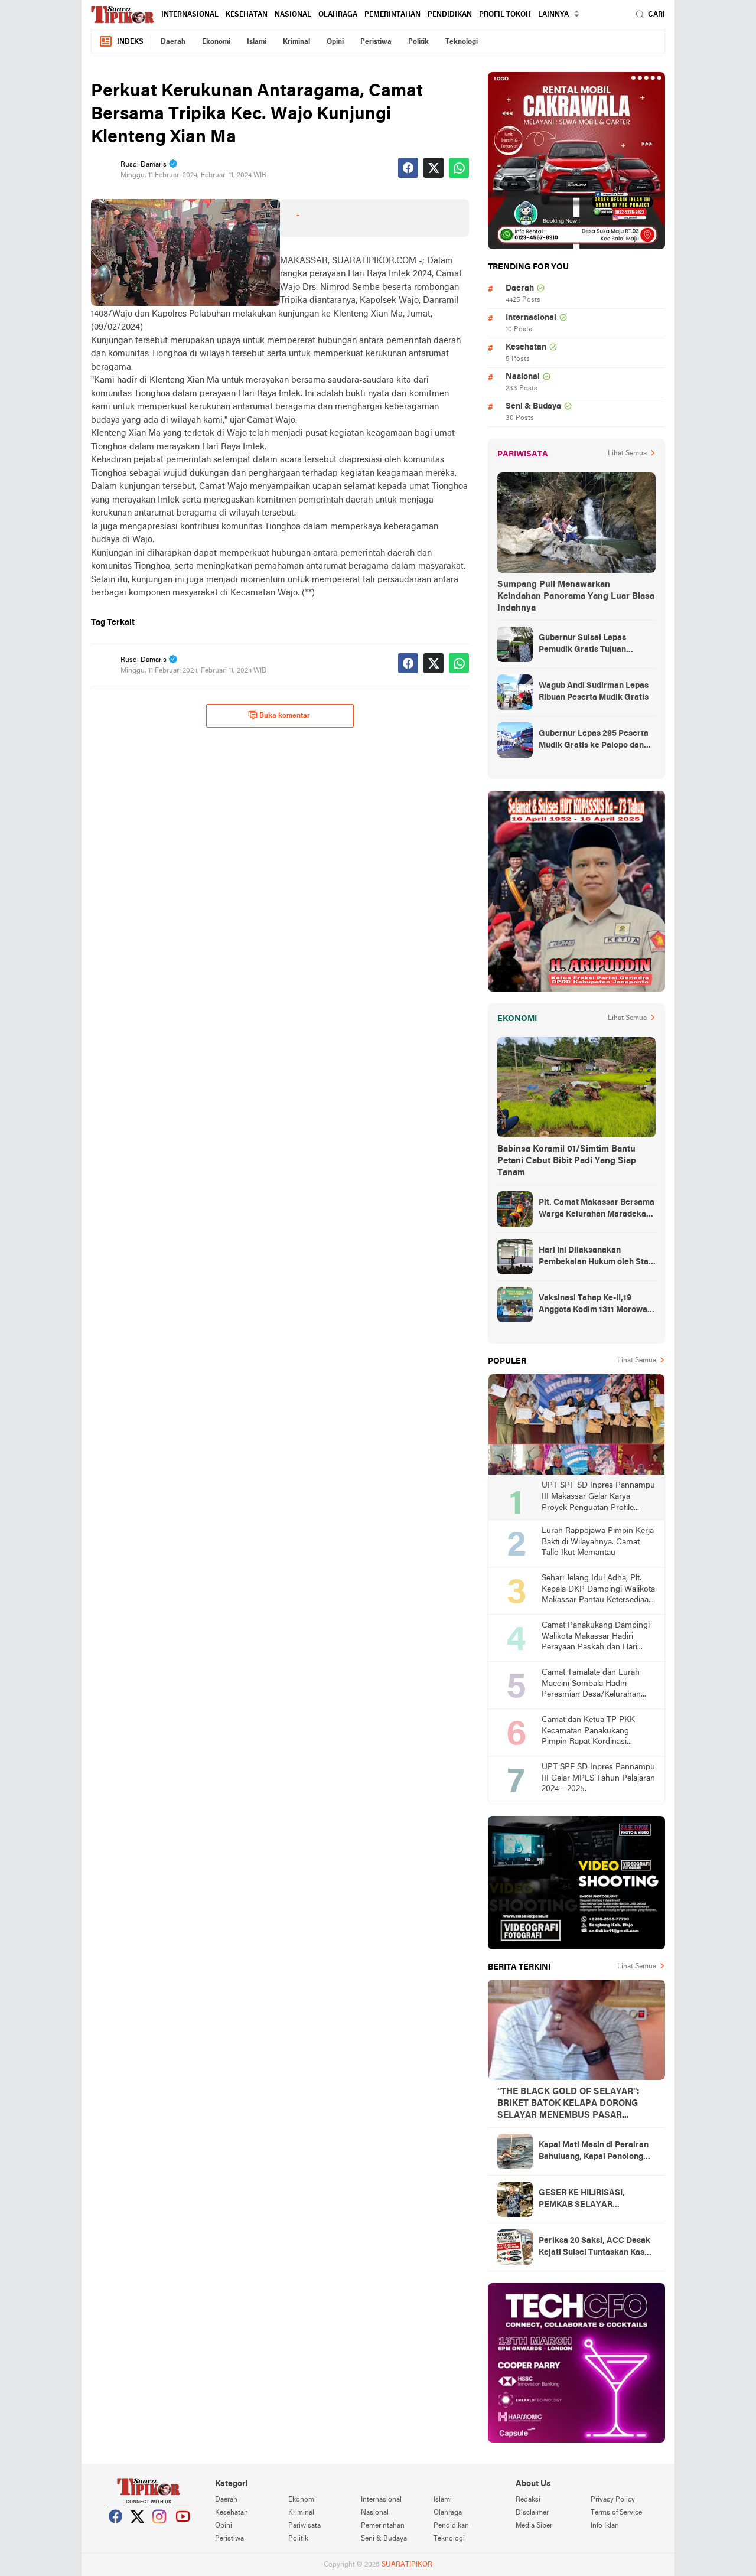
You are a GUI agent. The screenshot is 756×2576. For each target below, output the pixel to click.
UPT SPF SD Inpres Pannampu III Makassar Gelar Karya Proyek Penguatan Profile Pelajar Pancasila (598, 1497)
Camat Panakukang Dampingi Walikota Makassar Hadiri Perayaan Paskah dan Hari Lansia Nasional (596, 1637)
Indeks (130, 42)
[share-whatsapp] (459, 168)
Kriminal (296, 42)
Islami (257, 42)
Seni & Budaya (533, 407)
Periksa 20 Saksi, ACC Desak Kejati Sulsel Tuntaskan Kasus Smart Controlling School (596, 2248)
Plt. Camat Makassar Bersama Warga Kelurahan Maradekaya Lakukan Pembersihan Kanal (597, 1209)
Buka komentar (285, 716)
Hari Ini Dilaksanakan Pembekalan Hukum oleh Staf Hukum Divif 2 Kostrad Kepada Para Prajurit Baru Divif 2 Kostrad (597, 1257)
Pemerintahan (392, 15)
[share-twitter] (434, 168)
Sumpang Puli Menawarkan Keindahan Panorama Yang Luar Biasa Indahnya (576, 596)
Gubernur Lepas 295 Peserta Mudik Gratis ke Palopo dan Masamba (594, 741)
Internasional (190, 15)
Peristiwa (376, 42)
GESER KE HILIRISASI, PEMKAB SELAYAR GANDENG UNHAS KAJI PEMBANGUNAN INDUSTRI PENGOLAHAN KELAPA (592, 2200)
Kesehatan (247, 15)
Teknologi (462, 42)
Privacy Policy (613, 2500)
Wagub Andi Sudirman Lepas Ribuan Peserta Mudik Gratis (594, 692)
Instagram (159, 2531)
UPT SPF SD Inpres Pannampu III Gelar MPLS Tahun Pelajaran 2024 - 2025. (598, 1778)
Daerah (173, 42)
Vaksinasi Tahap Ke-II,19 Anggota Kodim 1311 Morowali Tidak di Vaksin (595, 1305)
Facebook (116, 2531)
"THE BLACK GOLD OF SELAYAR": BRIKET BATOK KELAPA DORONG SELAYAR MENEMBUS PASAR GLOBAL (568, 2104)
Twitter (138, 2531)
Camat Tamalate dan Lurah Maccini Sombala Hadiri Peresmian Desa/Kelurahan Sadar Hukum (591, 1685)
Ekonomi (216, 42)
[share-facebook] (408, 168)
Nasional (293, 15)
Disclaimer (532, 2513)
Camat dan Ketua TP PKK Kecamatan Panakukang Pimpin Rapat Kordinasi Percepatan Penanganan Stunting (588, 1732)
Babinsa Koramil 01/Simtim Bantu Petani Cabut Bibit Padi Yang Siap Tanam (567, 1161)
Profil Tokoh (505, 15)
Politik (418, 42)
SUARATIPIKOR (407, 2565)
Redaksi (528, 2500)
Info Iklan (605, 2526)
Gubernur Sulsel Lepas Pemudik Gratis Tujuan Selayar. (582, 645)
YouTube (181, 2531)
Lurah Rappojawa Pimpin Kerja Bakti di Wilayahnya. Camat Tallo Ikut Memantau (598, 1542)
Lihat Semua (627, 454)
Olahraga (338, 15)
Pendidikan (450, 15)
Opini (335, 42)
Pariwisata (304, 2526)
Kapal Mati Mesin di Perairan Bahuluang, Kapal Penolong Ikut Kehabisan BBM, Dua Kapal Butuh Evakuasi (594, 2152)
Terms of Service (616, 2513)
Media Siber (534, 2526)
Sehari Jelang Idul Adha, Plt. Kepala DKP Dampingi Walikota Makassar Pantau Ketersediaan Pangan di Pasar (598, 1590)
